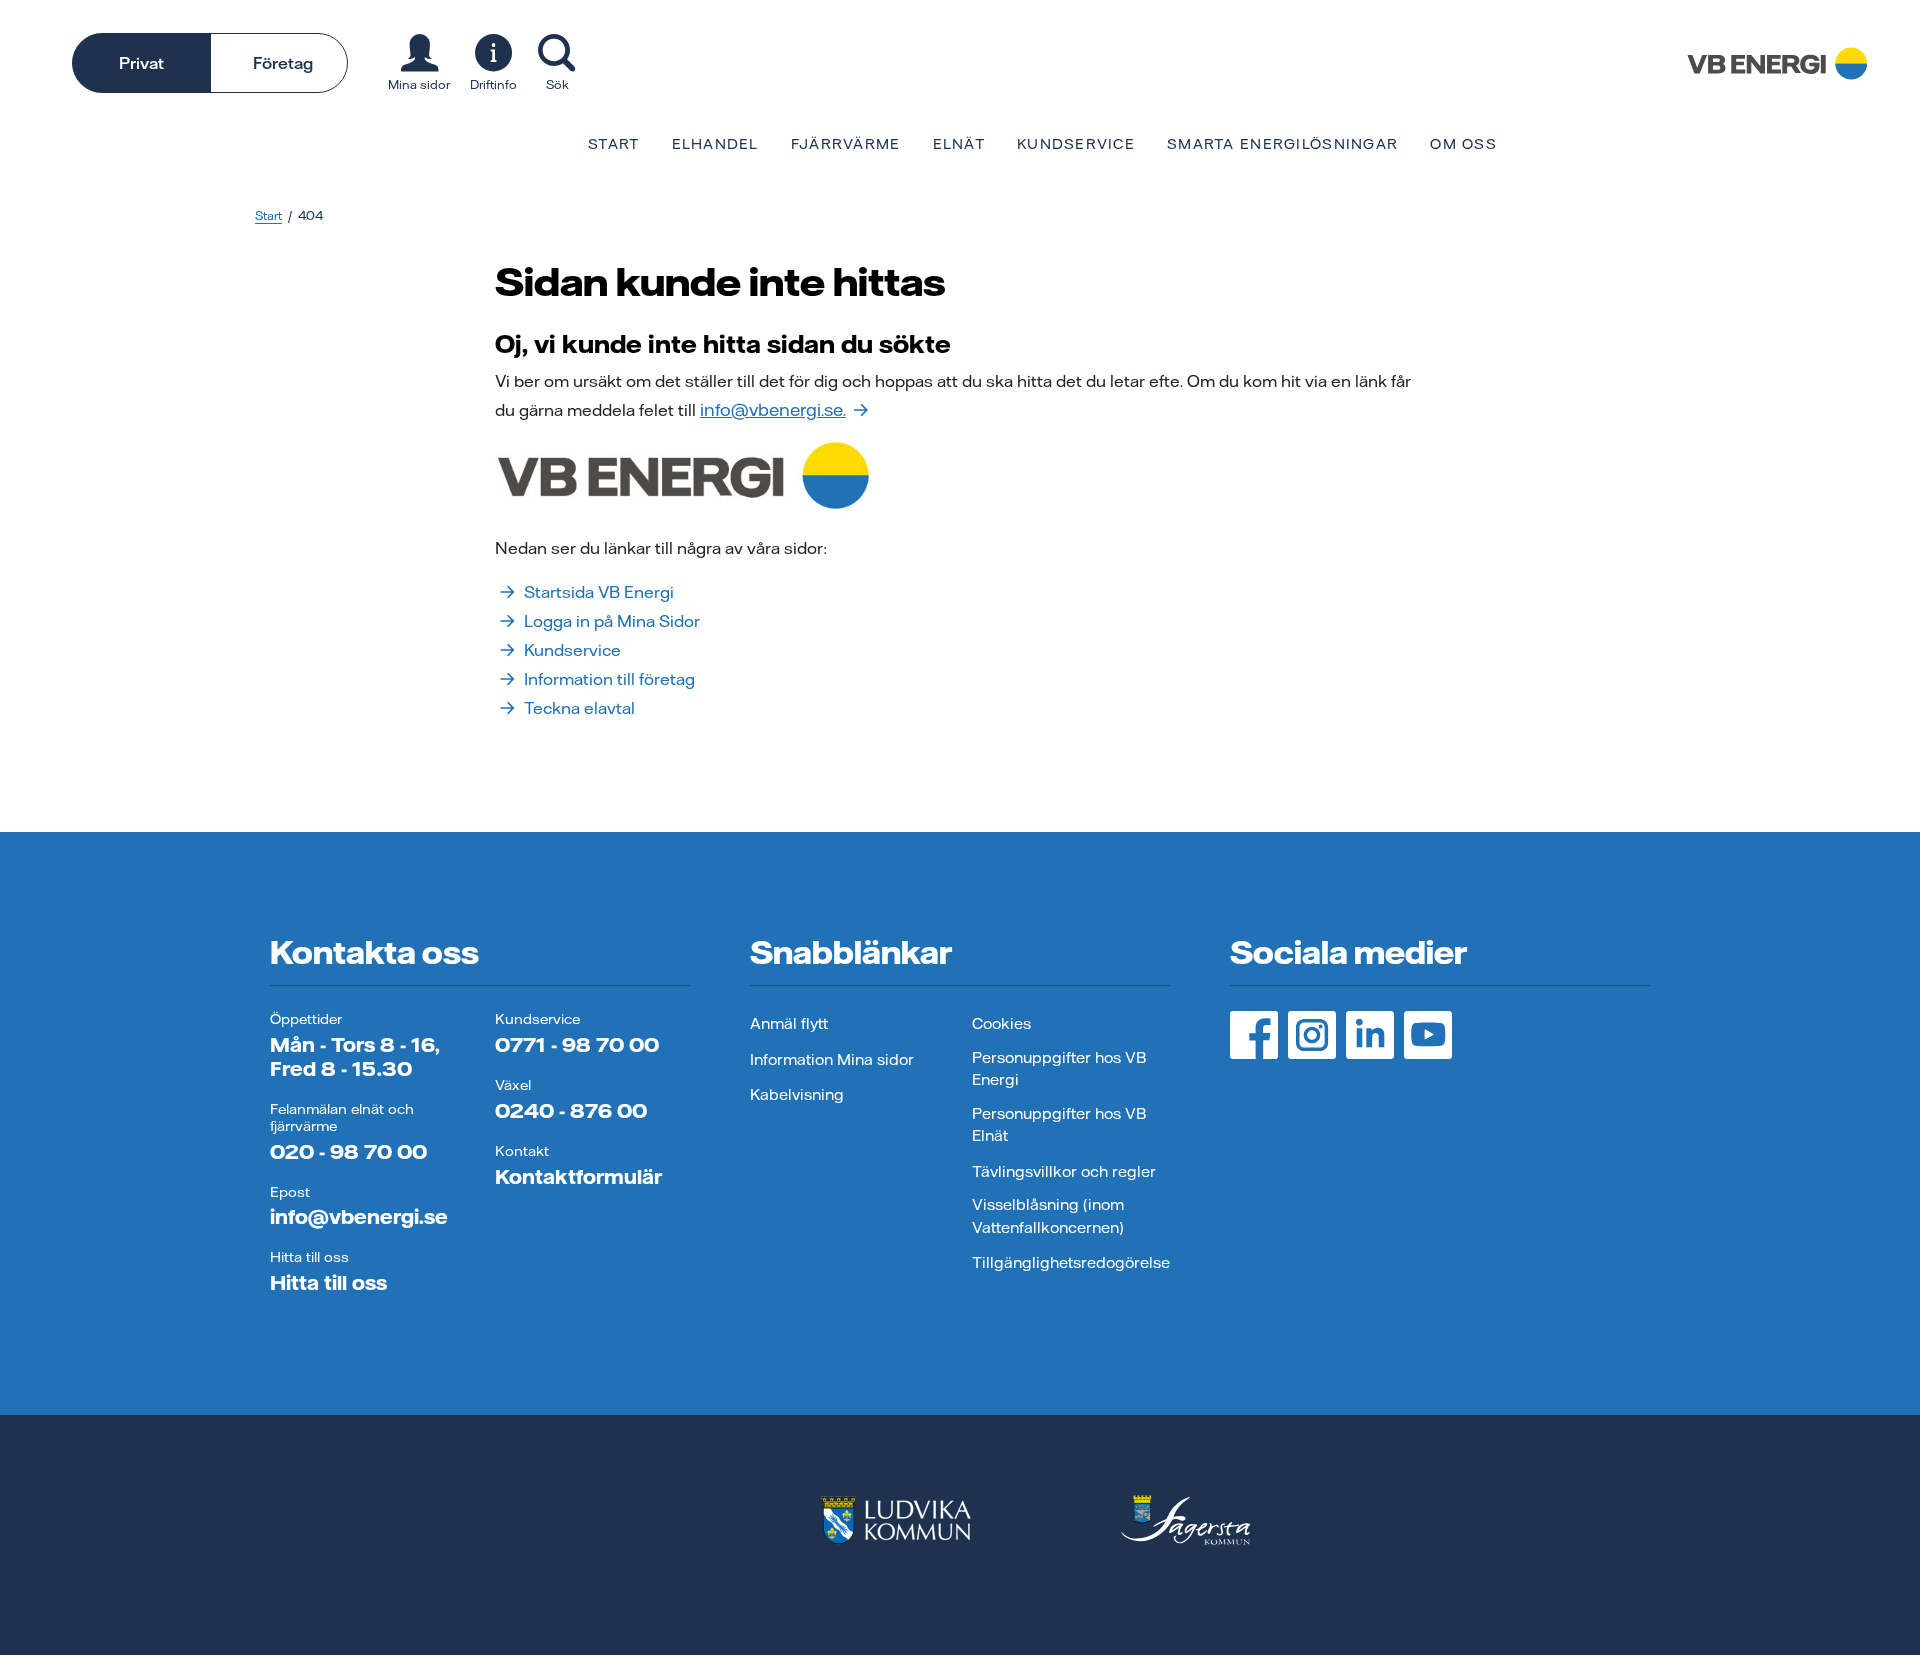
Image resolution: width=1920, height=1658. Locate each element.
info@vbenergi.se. (773, 409)
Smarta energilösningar (1282, 144)
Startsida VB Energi (599, 592)
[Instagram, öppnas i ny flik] (1312, 1035)
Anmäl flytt (789, 1023)
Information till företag (609, 679)
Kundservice (1076, 144)
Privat (141, 63)
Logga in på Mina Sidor (612, 621)
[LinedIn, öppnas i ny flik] (1370, 1035)
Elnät (959, 144)
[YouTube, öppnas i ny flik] (1428, 1035)
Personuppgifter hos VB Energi (1059, 1069)
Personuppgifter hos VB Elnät (1059, 1125)
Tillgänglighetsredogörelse (1071, 1262)
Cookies (1001, 1023)
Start (613, 144)
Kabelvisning (797, 1094)
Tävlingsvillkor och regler (1064, 1171)
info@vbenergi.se (359, 1216)
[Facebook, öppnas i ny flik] (1254, 1035)
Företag (283, 63)
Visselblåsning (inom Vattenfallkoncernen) (1048, 1216)
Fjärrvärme (846, 144)
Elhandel (715, 144)
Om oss (1463, 144)
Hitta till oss (328, 1282)
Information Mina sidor (832, 1059)
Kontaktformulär (578, 1176)
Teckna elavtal (579, 708)
